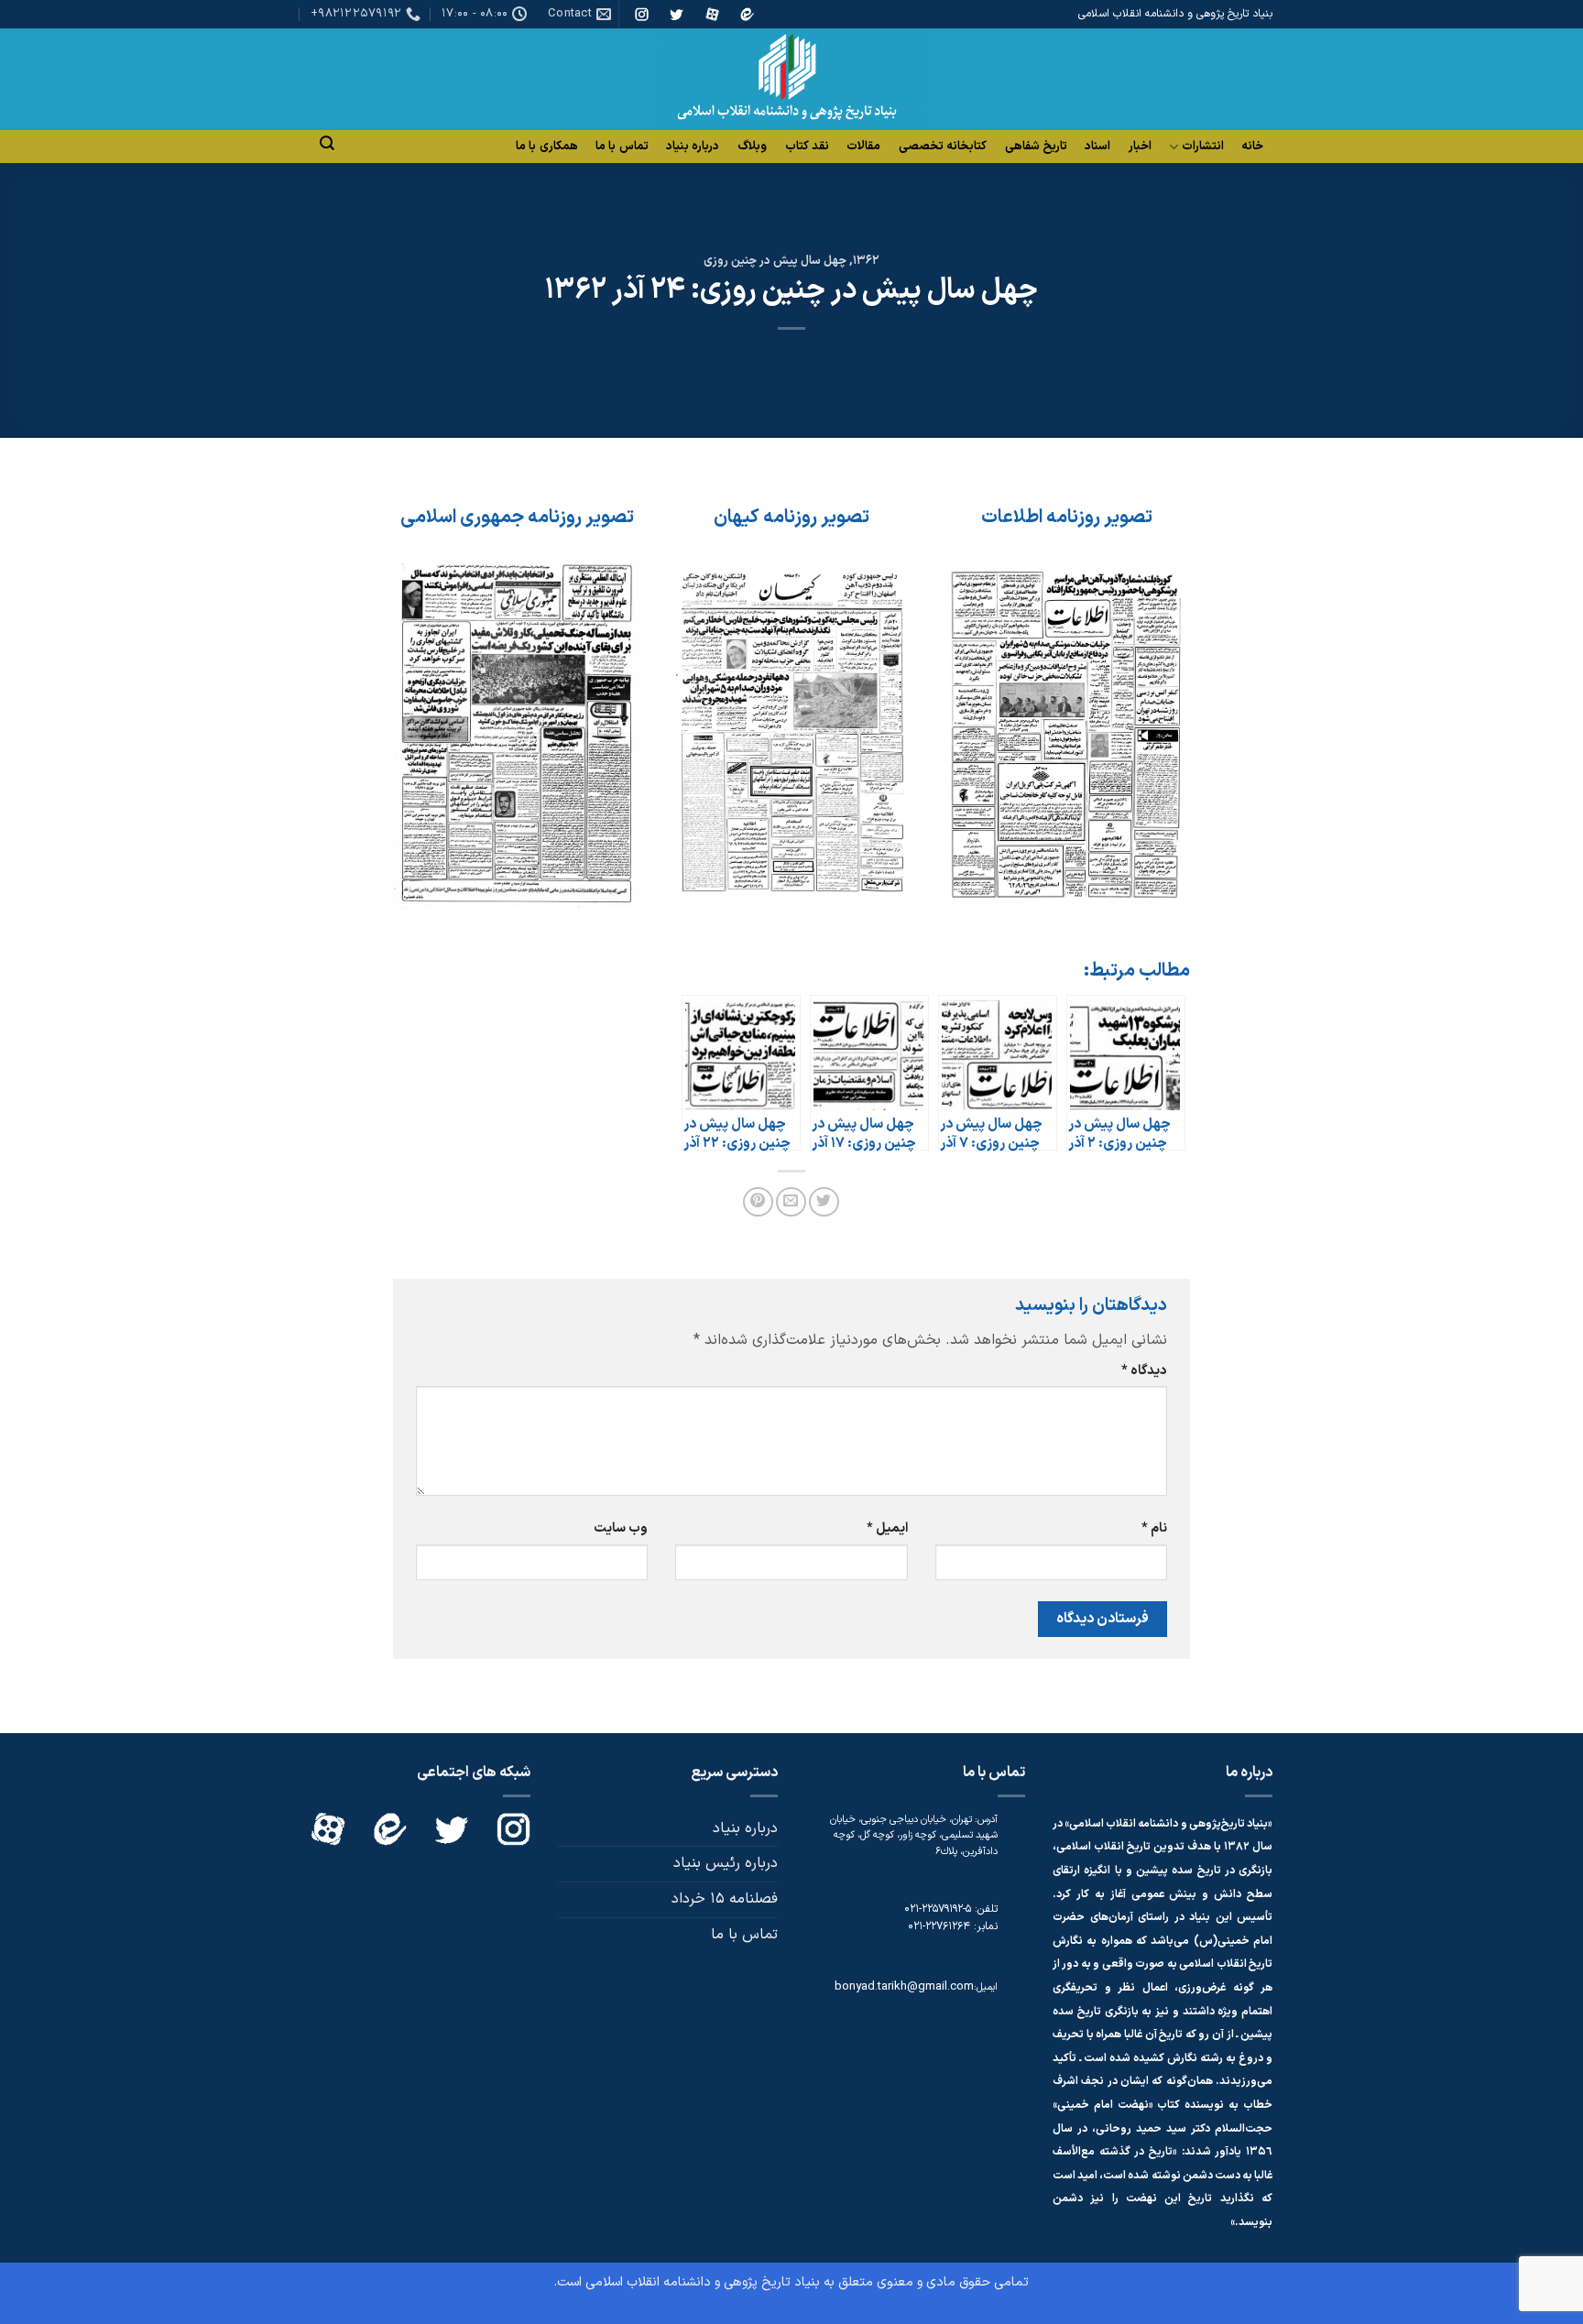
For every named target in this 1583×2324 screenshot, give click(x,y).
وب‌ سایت (621, 1528)
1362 (866, 261)
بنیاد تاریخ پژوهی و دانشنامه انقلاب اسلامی (703, 2282)
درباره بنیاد (693, 147)
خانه (1252, 147)
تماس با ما (622, 147)
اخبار (1140, 147)
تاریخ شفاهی (1036, 147)
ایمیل (887, 1528)
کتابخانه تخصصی (943, 147)
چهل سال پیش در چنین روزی (775, 261)
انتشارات (1203, 147)
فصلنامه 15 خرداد (725, 1899)
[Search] (327, 143)
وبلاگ (752, 147)
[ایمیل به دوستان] (791, 1202)
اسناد (1097, 147)
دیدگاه (1144, 1371)
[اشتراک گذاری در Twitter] (824, 1202)
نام (1154, 1528)
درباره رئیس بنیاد (726, 1863)
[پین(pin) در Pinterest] (758, 1202)
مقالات (863, 147)
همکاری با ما (547, 147)
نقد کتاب (807, 147)
